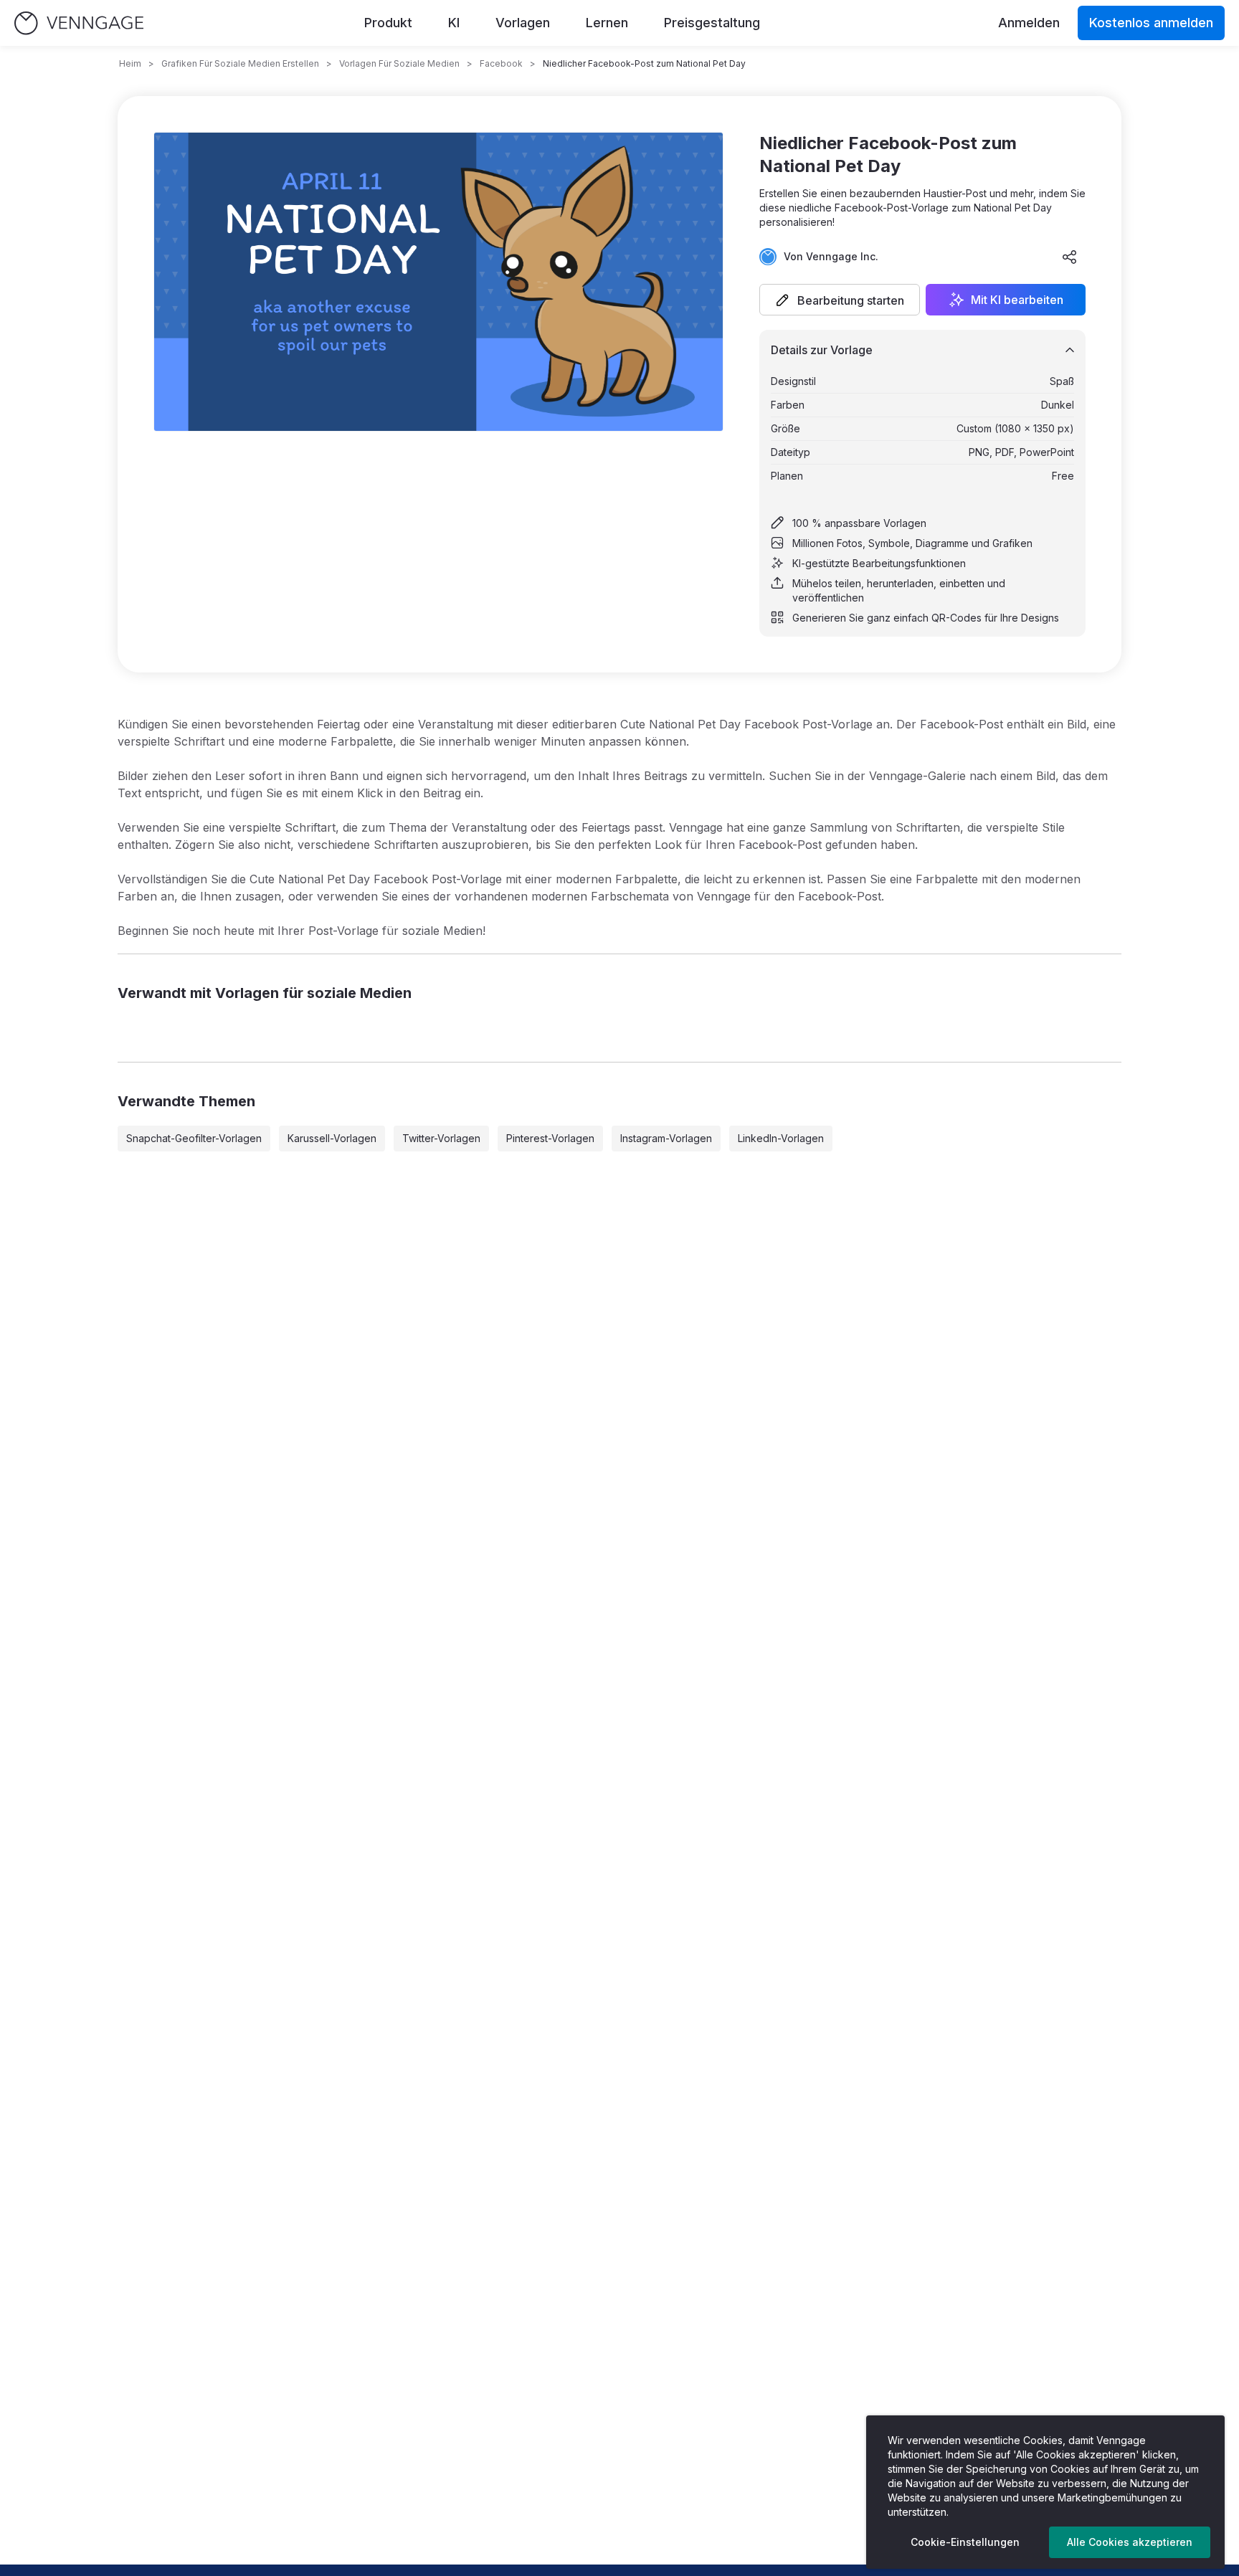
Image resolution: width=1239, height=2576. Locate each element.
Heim (130, 63)
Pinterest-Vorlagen (550, 1138)
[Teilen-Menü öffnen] (1070, 257)
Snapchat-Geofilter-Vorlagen (194, 1138)
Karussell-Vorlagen (332, 1138)
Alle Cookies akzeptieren (1130, 2542)
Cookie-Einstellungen (965, 2542)
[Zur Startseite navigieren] (79, 23)
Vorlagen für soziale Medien (399, 63)
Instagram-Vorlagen (666, 1138)
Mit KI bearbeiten (1017, 300)
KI (454, 23)
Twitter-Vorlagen (441, 1138)
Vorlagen (523, 23)
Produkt (388, 23)
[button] (840, 300)
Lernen (607, 23)
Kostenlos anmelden (1151, 23)
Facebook (501, 63)
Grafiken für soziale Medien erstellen (240, 63)
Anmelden (1029, 23)
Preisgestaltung (712, 23)
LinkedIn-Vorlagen (781, 1138)
